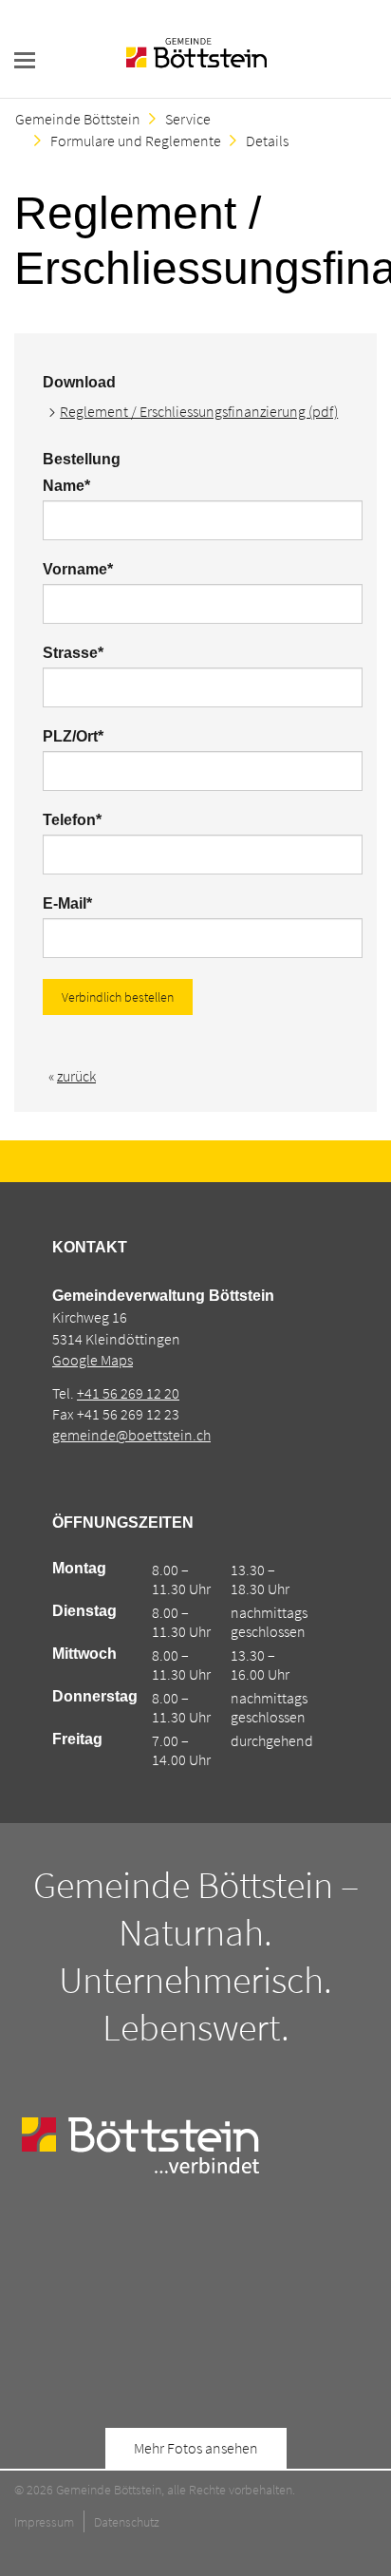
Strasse (78, 653)
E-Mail (78, 903)
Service (188, 119)
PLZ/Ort (78, 736)
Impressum (44, 2522)
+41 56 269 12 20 (128, 1393)
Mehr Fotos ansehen (196, 2448)
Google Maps (93, 1360)
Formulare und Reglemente (136, 141)
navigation (25, 60)
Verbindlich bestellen (118, 997)
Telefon (78, 820)
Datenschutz (127, 2522)
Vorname (78, 569)
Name (78, 486)
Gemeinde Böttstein (78, 119)
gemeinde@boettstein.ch (131, 1435)
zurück (76, 1076)
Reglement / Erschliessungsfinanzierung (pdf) (199, 411)
